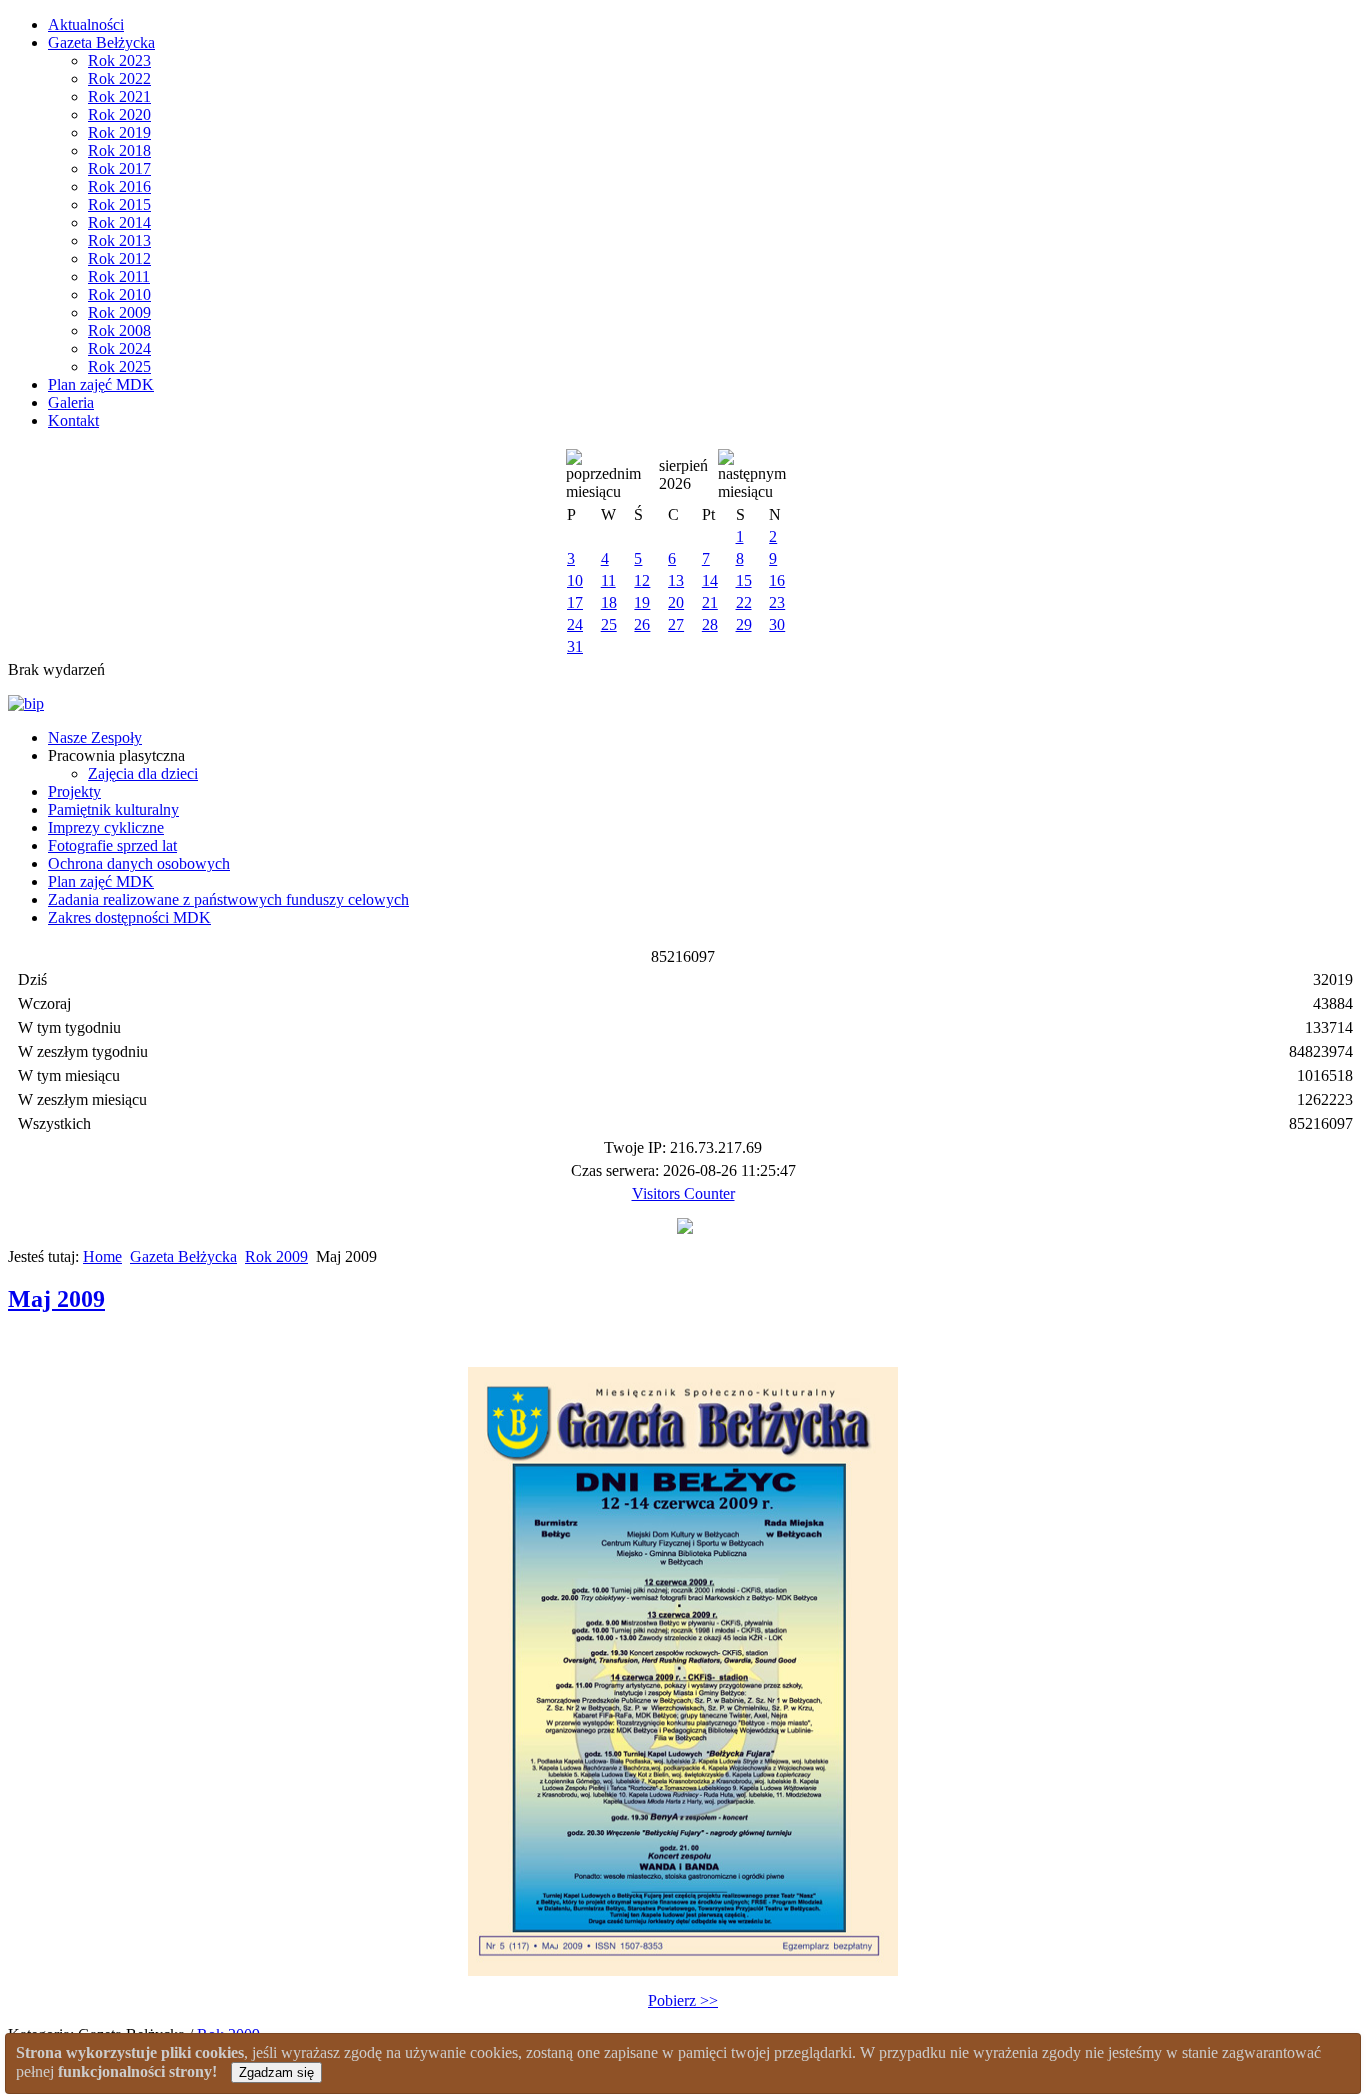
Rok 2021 (119, 96)
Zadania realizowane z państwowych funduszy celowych (228, 899)
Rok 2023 (119, 60)
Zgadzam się (276, 2072)
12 (642, 580)
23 (777, 602)
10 (575, 580)
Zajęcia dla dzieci (143, 773)
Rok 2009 (119, 312)
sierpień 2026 (683, 474)
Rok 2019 (119, 132)
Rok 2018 (119, 150)
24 (575, 624)
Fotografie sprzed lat (112, 845)
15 (744, 580)
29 (744, 624)
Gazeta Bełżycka (101, 42)
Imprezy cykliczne (106, 827)
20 (676, 602)
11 (608, 580)
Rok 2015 (119, 204)
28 (710, 624)
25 (609, 624)
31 (575, 646)
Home (102, 1256)
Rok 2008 (119, 330)
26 (642, 624)
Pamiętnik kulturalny (113, 809)
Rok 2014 (119, 222)
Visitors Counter (683, 1193)
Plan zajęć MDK (101, 384)
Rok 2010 (119, 294)
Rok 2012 (119, 258)
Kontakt (73, 420)
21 (710, 602)
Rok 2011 (119, 276)
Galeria (71, 402)
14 (710, 580)
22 (744, 602)
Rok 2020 (119, 114)
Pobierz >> (683, 2000)
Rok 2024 (119, 348)
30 (777, 624)
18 (609, 602)
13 (676, 580)
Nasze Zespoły (95, 737)
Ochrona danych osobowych (139, 863)
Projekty (74, 791)
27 (676, 624)
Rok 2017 (119, 168)
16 (777, 580)
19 (642, 602)
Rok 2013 (119, 240)
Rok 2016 (119, 186)
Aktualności (86, 24)
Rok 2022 (119, 78)
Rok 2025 (119, 366)
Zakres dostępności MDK (129, 917)
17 (575, 602)
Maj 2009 (56, 1299)
